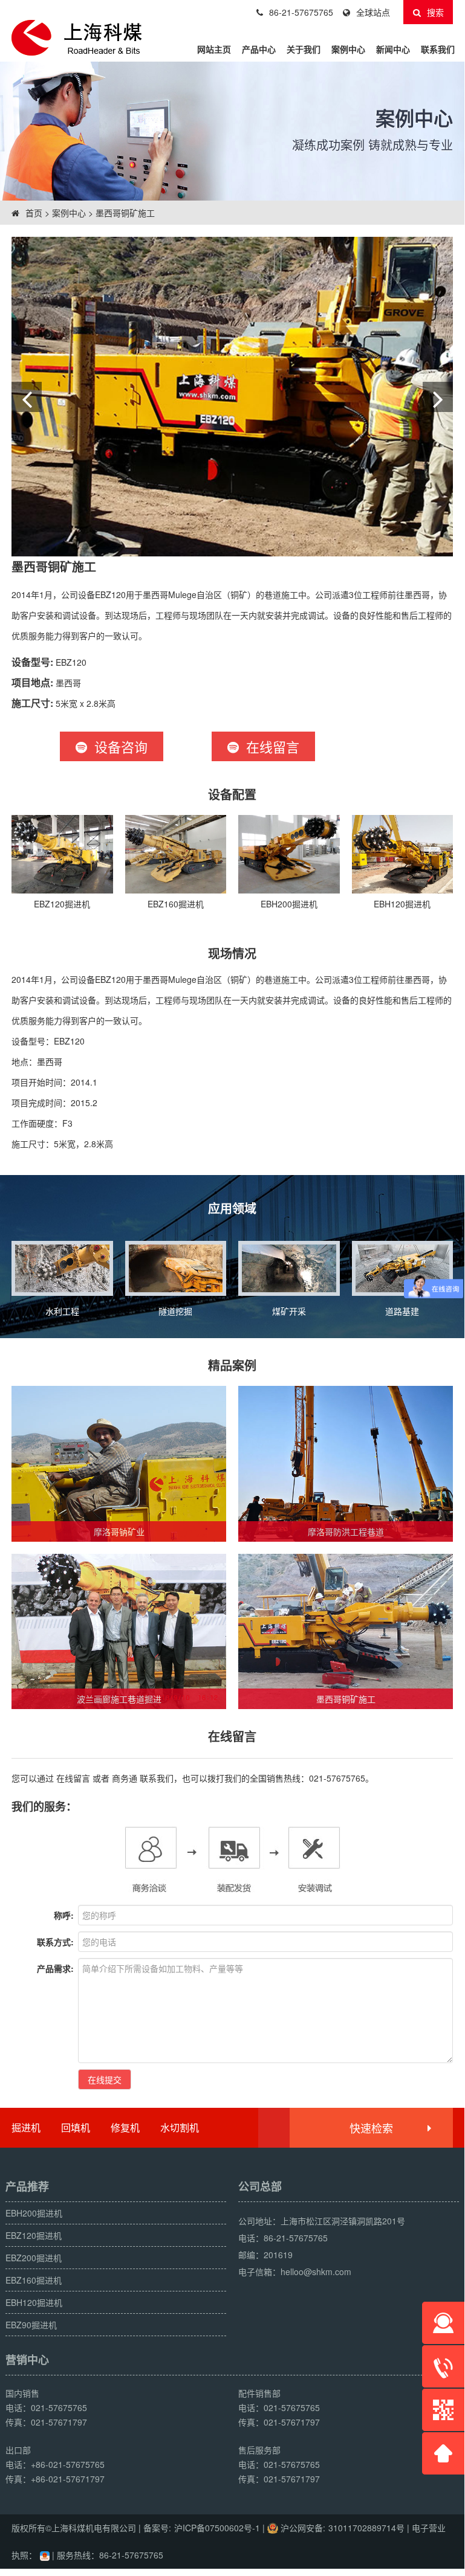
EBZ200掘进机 (34, 2258)
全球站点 (373, 12)
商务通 (125, 1778)
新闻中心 (393, 49)
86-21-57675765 (301, 12)
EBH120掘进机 (34, 2302)
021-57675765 (337, 1778)
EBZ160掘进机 (34, 2280)
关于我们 (304, 49)
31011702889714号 (366, 2528)
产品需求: (55, 1968)
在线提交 (105, 2079)
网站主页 (214, 49)
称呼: (64, 1915)
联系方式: (55, 1942)
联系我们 (438, 49)
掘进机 (26, 2127)
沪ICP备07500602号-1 (217, 2528)
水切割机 (180, 2127)
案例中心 (348, 49)
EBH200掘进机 (34, 2213)
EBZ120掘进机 (34, 2235)
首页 (33, 213)
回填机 (76, 2127)
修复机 (125, 2127)
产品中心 (259, 49)
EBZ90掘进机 (31, 2325)
